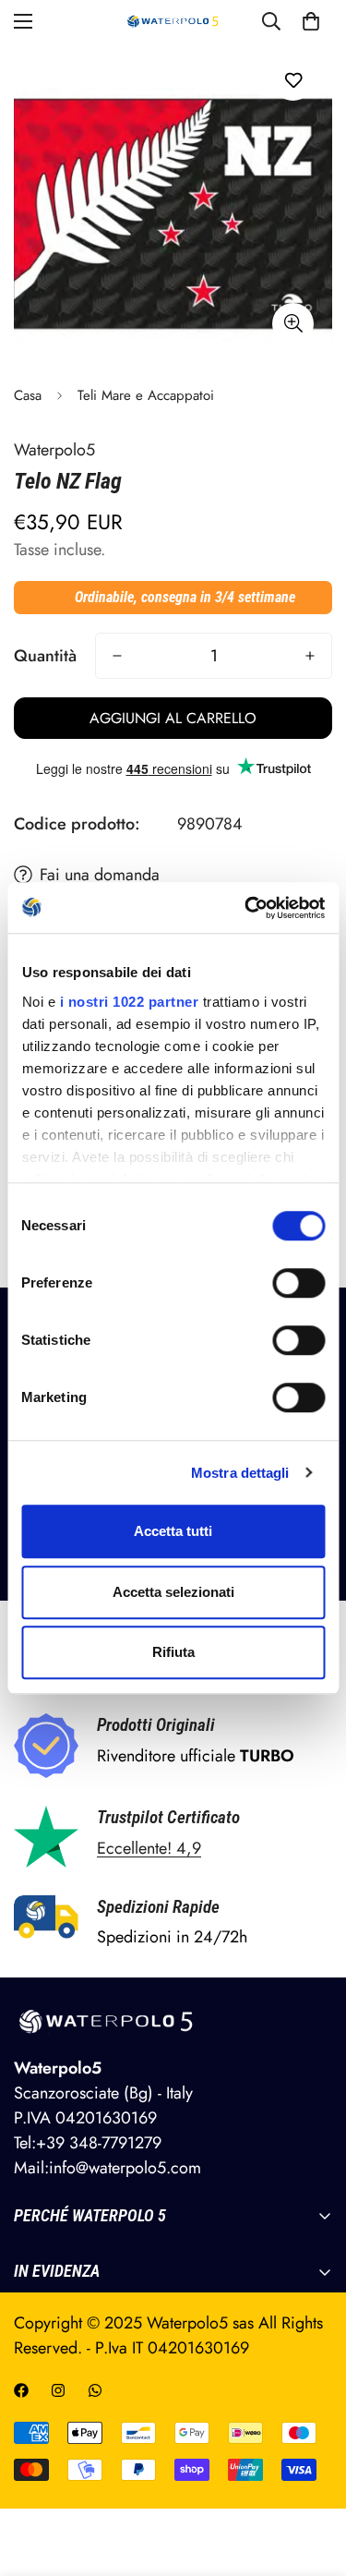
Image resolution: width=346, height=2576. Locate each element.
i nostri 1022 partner (129, 1002)
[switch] (298, 1283)
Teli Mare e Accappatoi (146, 395)
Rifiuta (173, 1652)
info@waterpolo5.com (125, 2168)
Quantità (45, 656)
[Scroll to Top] (313, 2478)
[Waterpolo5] (173, 21)
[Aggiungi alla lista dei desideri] (293, 80)
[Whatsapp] (95, 2390)
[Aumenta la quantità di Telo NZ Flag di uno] (310, 656)
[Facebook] (21, 2390)
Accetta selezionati (173, 1592)
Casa (28, 395)
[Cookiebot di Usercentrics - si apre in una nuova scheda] (246, 908)
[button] (311, 21)
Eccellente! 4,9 (149, 1848)
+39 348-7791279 (99, 2143)
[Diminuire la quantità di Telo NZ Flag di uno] (117, 656)
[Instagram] (58, 2390)
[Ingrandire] (293, 324)
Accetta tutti (173, 1531)
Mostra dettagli (240, 1473)
